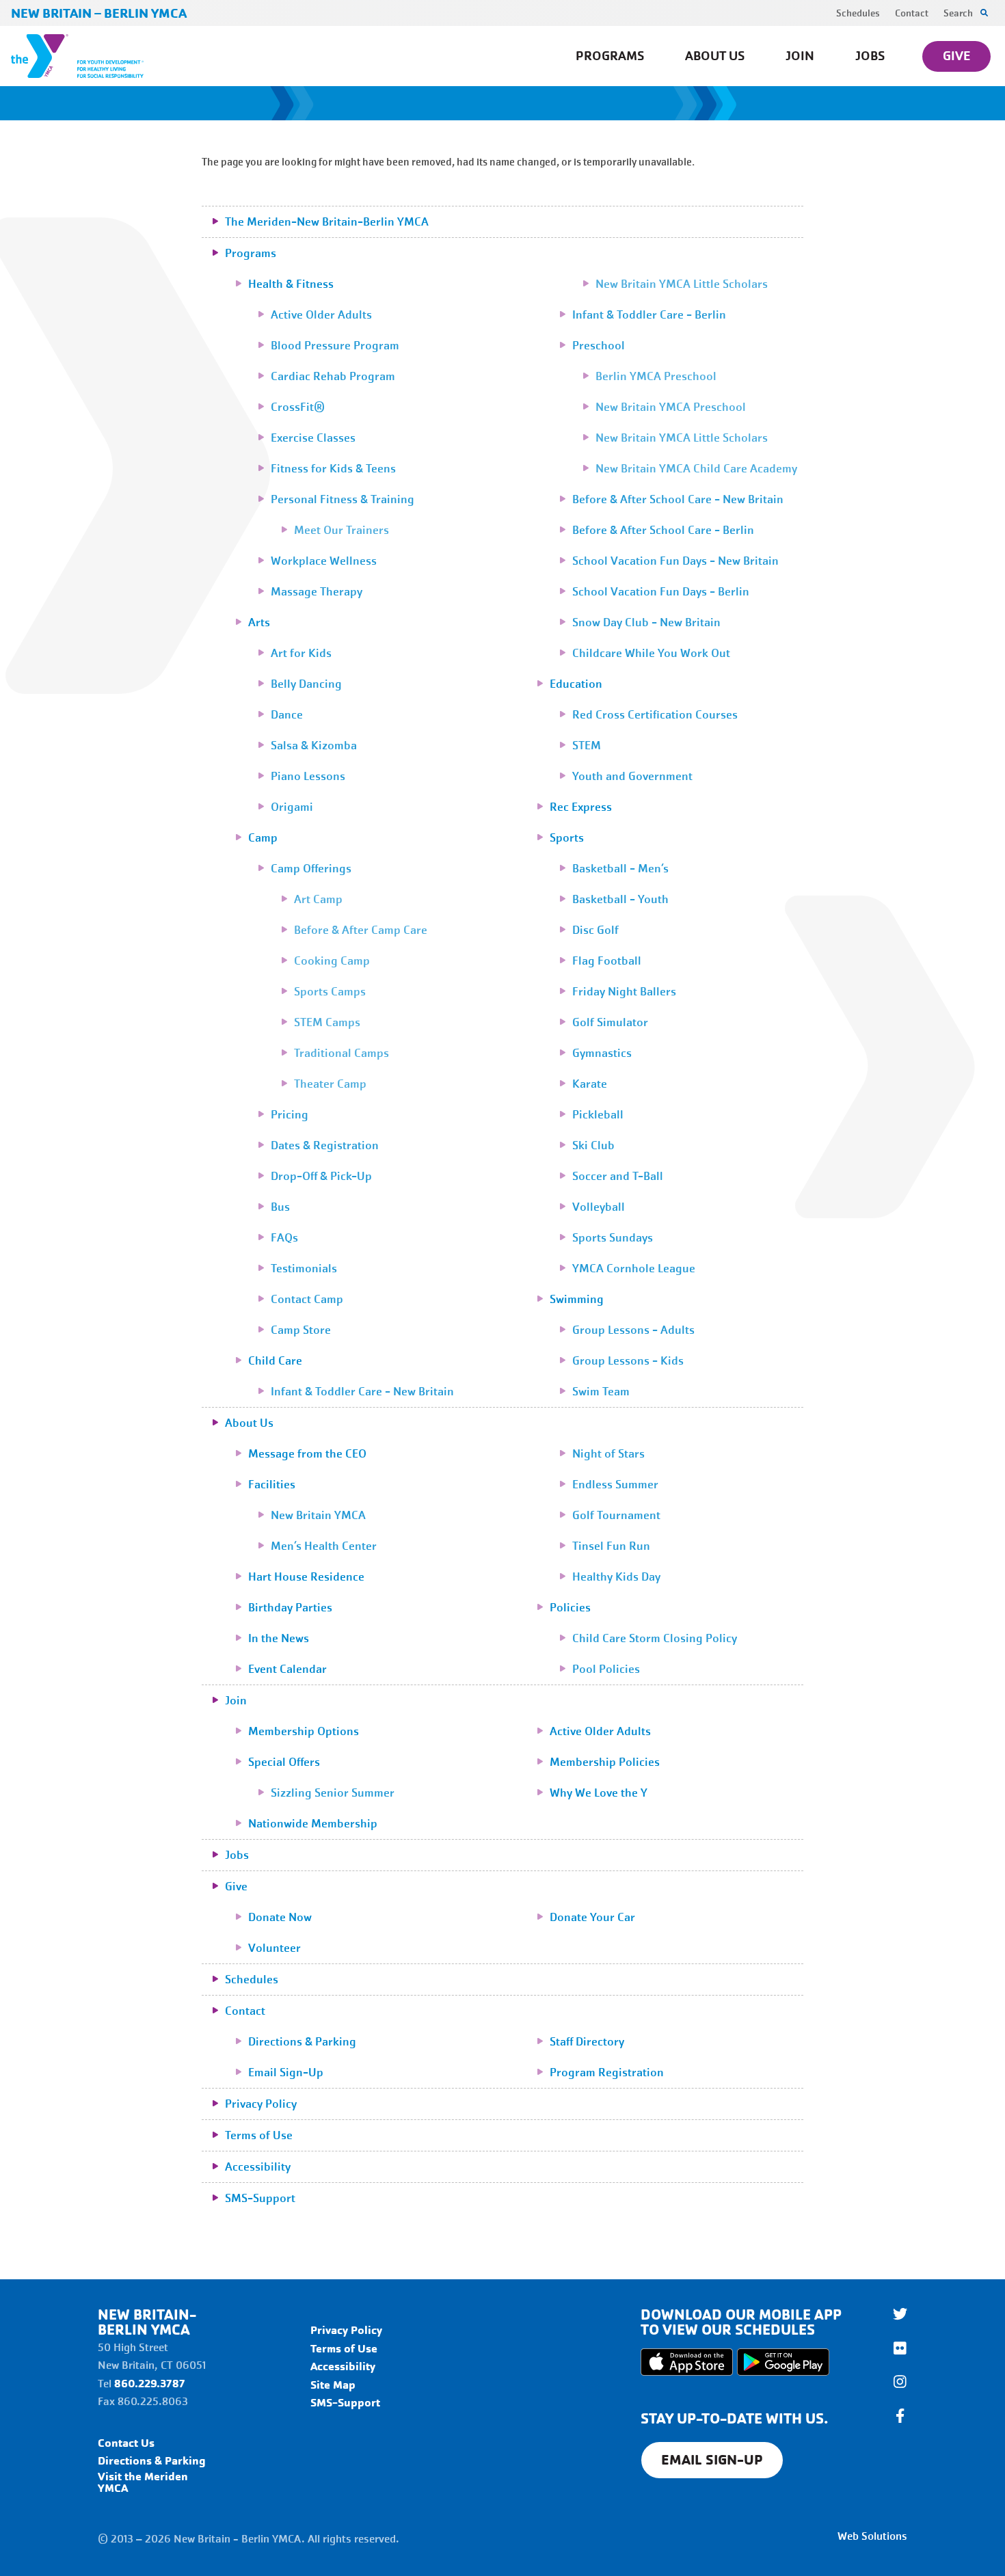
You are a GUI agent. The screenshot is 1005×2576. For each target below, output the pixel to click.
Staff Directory (587, 2042)
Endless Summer (615, 1485)
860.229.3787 (150, 2384)
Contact (912, 13)
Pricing (290, 1115)
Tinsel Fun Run (611, 1546)
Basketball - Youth (620, 899)
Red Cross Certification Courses (655, 715)
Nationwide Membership (313, 1824)
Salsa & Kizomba (314, 746)
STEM (587, 746)
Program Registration (607, 2072)
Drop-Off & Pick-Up (321, 1176)
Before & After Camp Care (361, 930)
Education (576, 684)
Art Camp (318, 899)
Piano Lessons (308, 776)
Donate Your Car (592, 1917)
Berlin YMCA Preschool (656, 376)
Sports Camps (330, 992)
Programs (610, 56)
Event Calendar (287, 1669)
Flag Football (607, 961)
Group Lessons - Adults (633, 1330)
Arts (259, 622)
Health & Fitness (291, 284)
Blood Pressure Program (335, 346)
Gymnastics (602, 1053)
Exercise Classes (313, 438)
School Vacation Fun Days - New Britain (675, 561)
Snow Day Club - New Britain (646, 622)
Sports (567, 838)
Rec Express (581, 807)
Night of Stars (608, 1454)
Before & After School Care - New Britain (678, 499)
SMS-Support (260, 2198)
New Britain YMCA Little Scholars (682, 284)
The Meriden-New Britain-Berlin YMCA (327, 222)
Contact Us (126, 2443)
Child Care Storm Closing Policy (655, 1638)
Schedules (858, 13)
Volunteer (274, 1948)
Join (800, 56)
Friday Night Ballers (624, 992)
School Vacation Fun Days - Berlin (661, 592)
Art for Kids (301, 653)
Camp (263, 838)
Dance (287, 715)
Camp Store (301, 1330)
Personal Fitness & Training (343, 499)
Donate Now (280, 1917)
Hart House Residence (306, 1577)
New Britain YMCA (318, 1515)
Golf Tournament (616, 1515)
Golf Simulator (610, 1022)
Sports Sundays (613, 1238)
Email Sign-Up (286, 2072)
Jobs (870, 56)
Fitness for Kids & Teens (333, 469)
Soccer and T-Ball (618, 1176)
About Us (715, 56)
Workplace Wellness (324, 561)
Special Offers (284, 1762)
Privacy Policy (261, 2104)
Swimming (577, 1299)
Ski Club (593, 1145)
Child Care (275, 1361)
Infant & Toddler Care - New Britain (362, 1392)
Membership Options (304, 1731)
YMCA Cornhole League (634, 1269)
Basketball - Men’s (620, 869)
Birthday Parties (290, 1608)
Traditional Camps (341, 1053)
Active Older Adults (321, 315)
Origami (292, 807)
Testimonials (304, 1269)
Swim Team (601, 1392)
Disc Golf (595, 930)
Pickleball (598, 1115)
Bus (280, 1207)
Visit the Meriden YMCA (143, 2482)
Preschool (599, 346)
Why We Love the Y (599, 1793)
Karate (590, 1084)
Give (956, 56)
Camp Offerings (311, 869)
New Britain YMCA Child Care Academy (696, 469)
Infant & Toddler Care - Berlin (649, 315)
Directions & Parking (302, 2042)
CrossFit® (298, 407)
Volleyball (599, 1207)
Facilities (272, 1485)
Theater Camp (330, 1084)
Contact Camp (307, 1299)
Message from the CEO (307, 1454)
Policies (570, 1608)
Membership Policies (605, 1762)
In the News (279, 1638)
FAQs (284, 1238)
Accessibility (258, 2167)
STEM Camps (327, 1022)
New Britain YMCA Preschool (671, 407)
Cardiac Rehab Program (333, 376)
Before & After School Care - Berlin (663, 530)
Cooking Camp (332, 961)
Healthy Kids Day (616, 1577)
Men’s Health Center (324, 1546)
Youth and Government (632, 776)
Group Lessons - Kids (628, 1361)
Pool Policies (606, 1669)
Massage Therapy (317, 592)
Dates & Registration (325, 1145)
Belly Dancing (306, 684)
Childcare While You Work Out (651, 653)
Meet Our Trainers (341, 530)
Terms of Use (259, 2135)
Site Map (333, 2385)
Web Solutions (872, 2536)
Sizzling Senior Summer (333, 1793)
